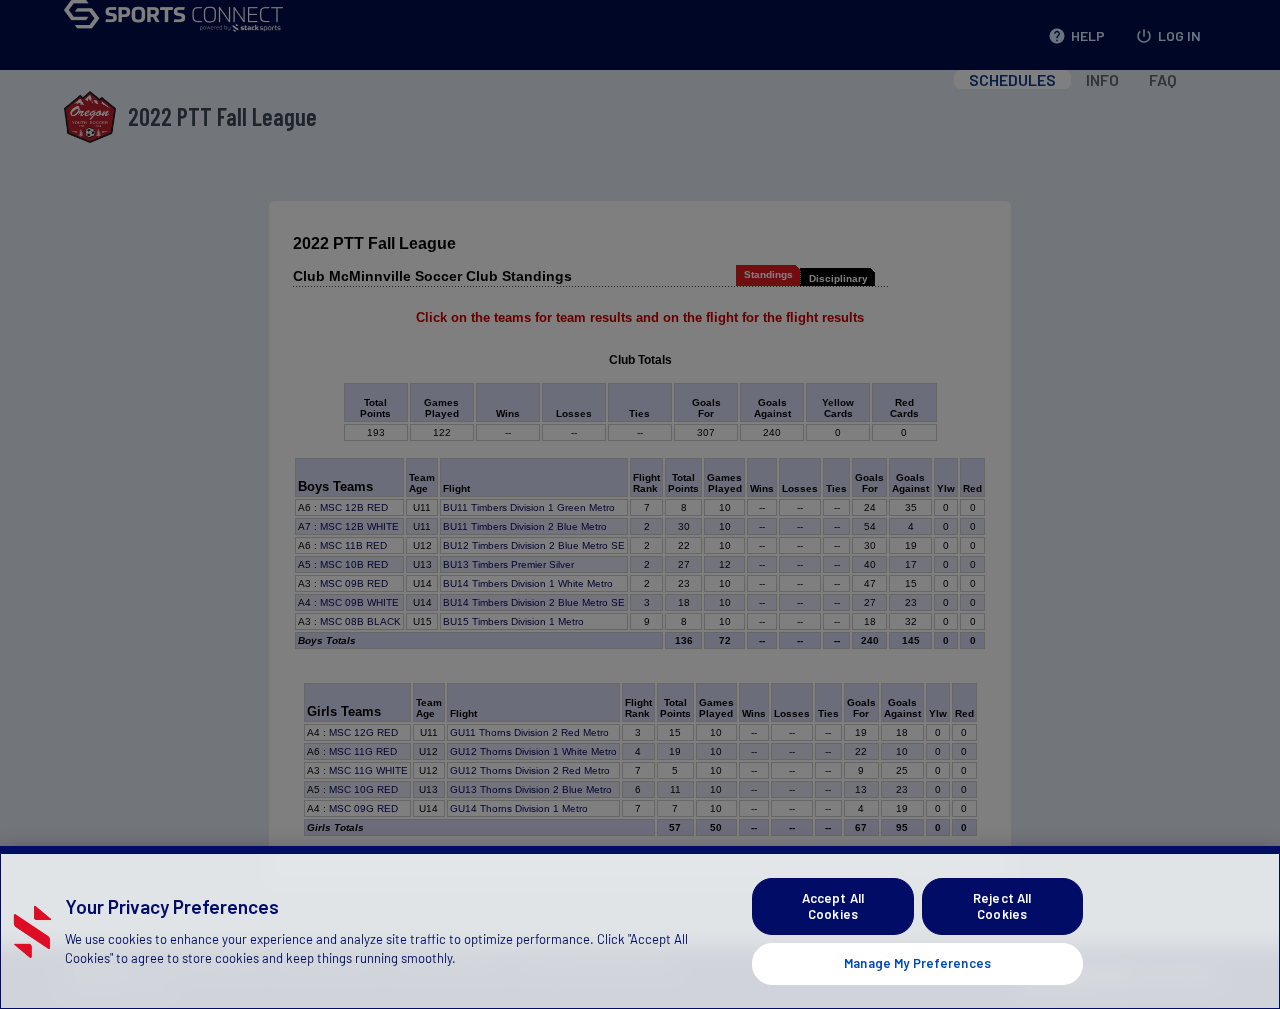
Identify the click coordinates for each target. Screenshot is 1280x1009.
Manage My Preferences (917, 963)
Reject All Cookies (1002, 906)
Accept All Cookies (833, 906)
